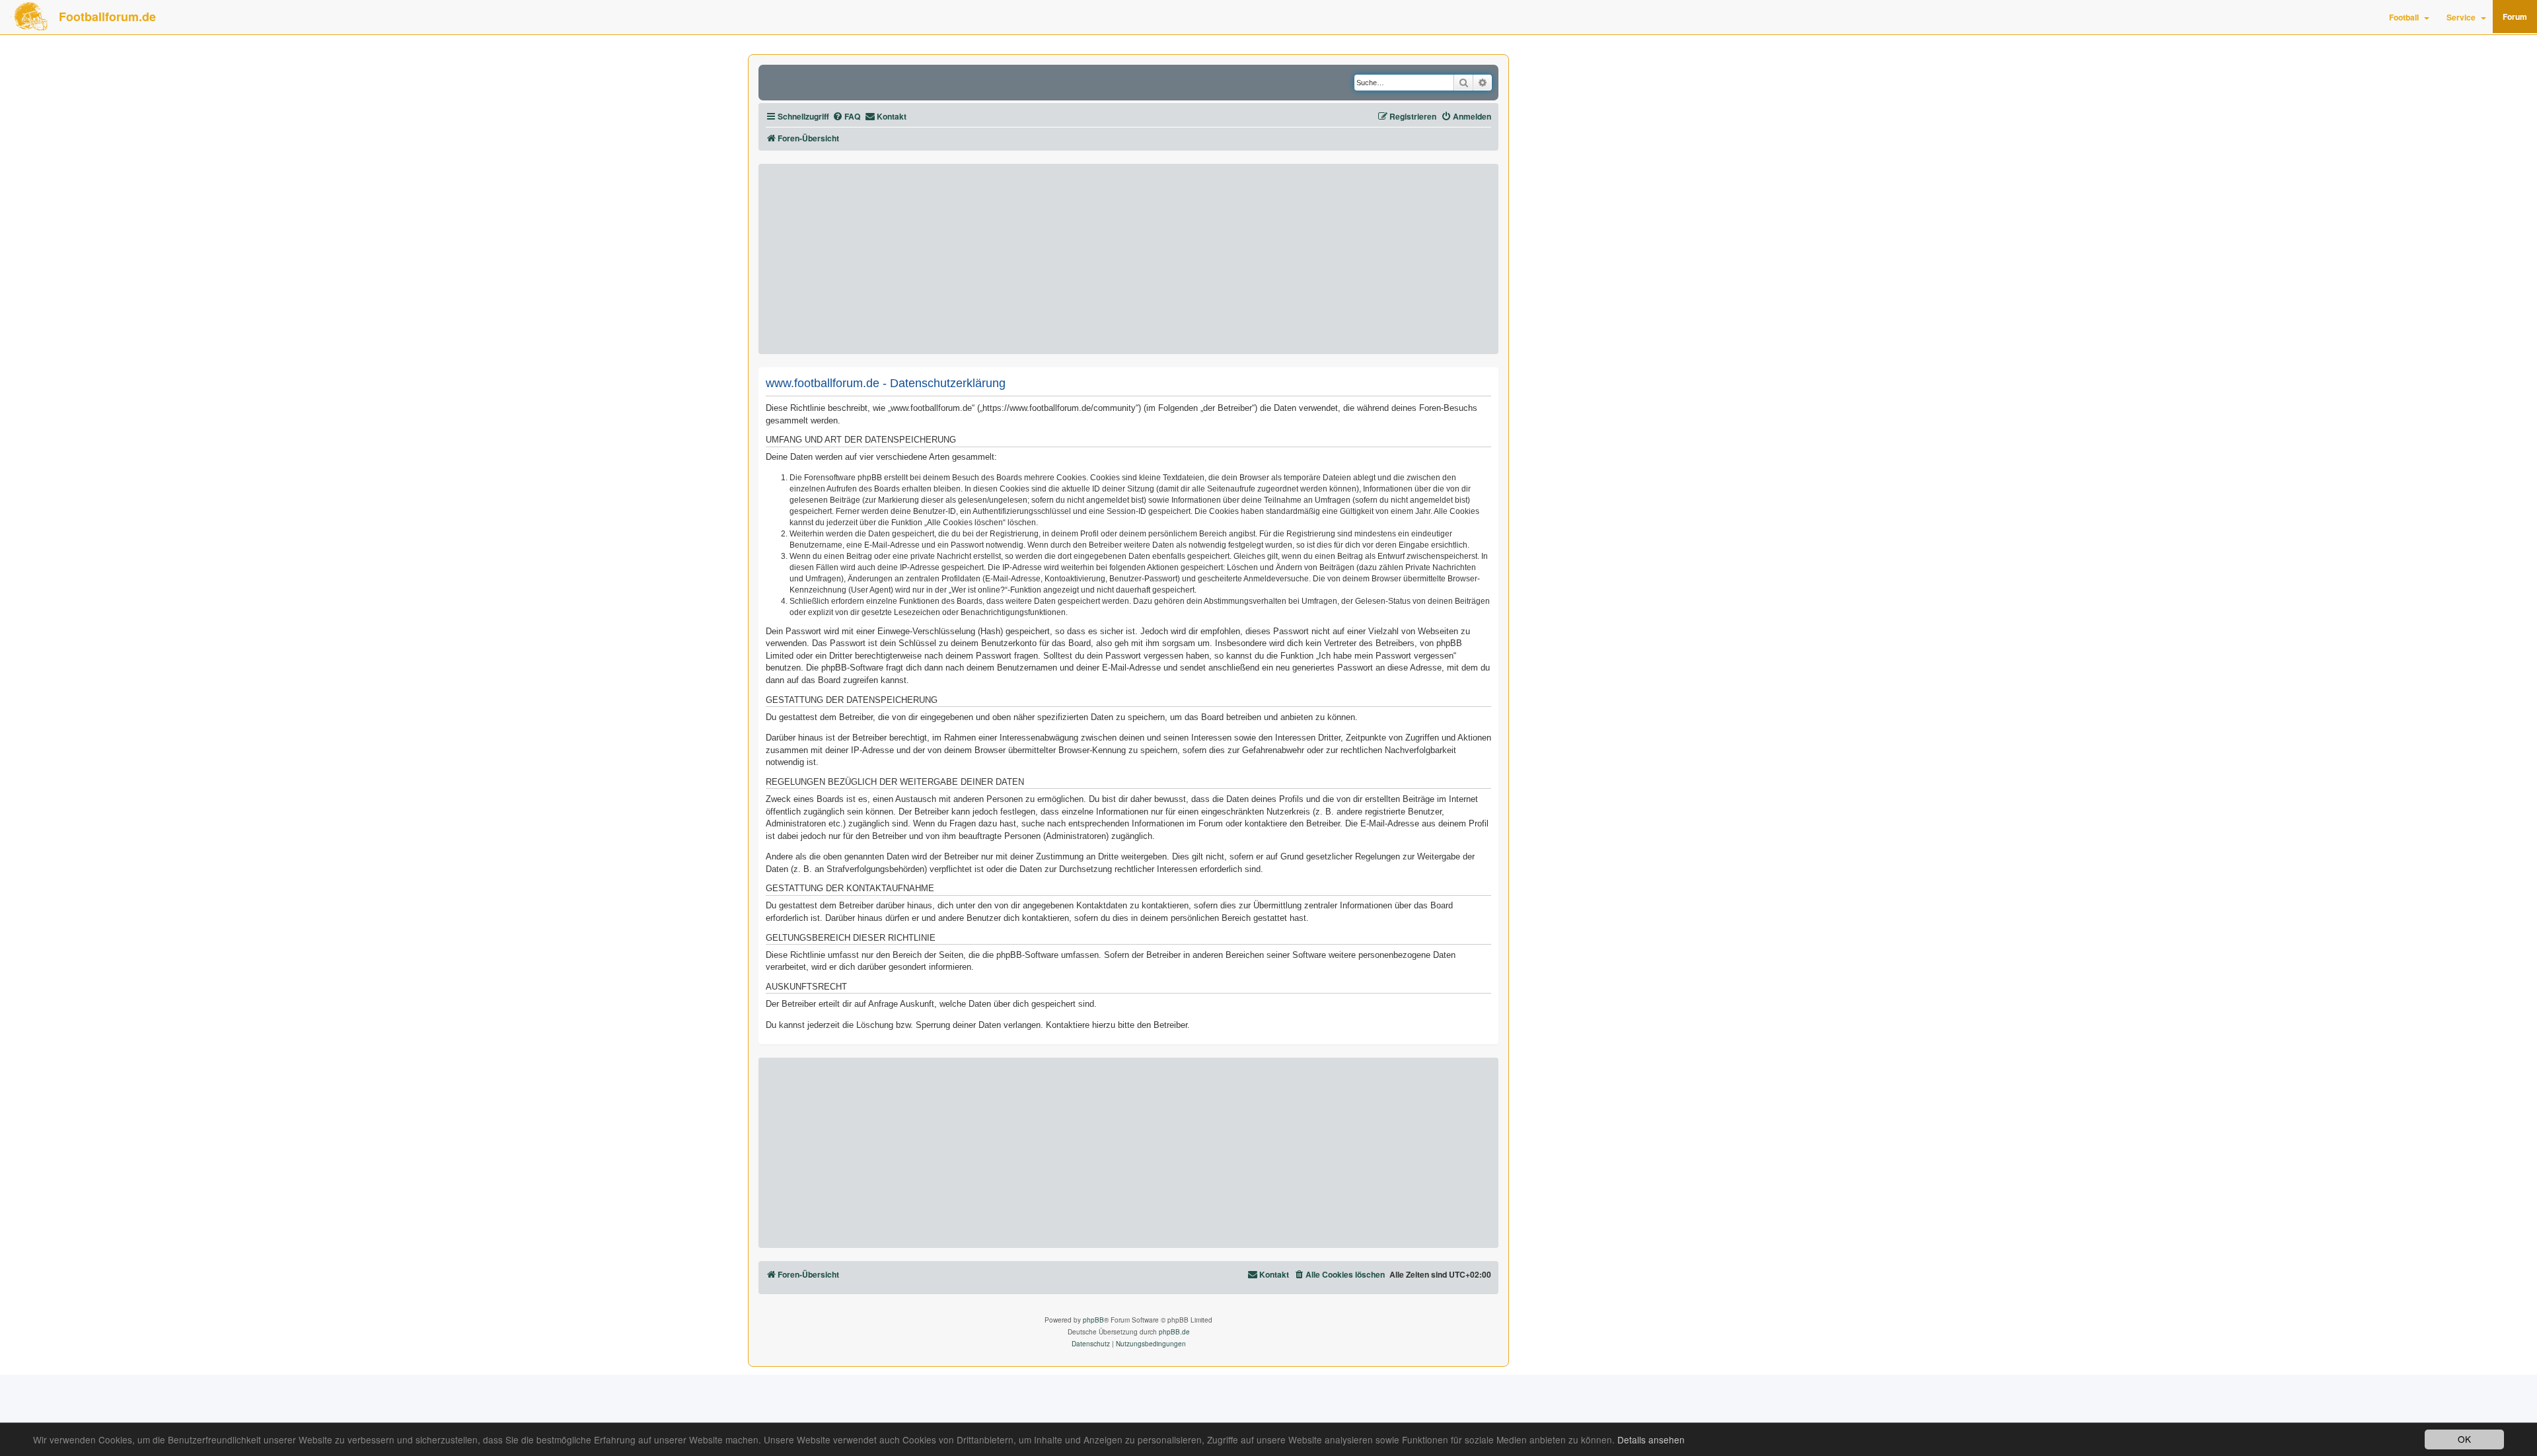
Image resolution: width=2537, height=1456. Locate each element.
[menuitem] (846, 117)
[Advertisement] (1128, 259)
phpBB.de (1174, 1332)
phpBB (1093, 1320)
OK (2464, 1439)
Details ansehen (1651, 1440)
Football (2404, 17)
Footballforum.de (107, 17)
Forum (2515, 17)
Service (2461, 17)
